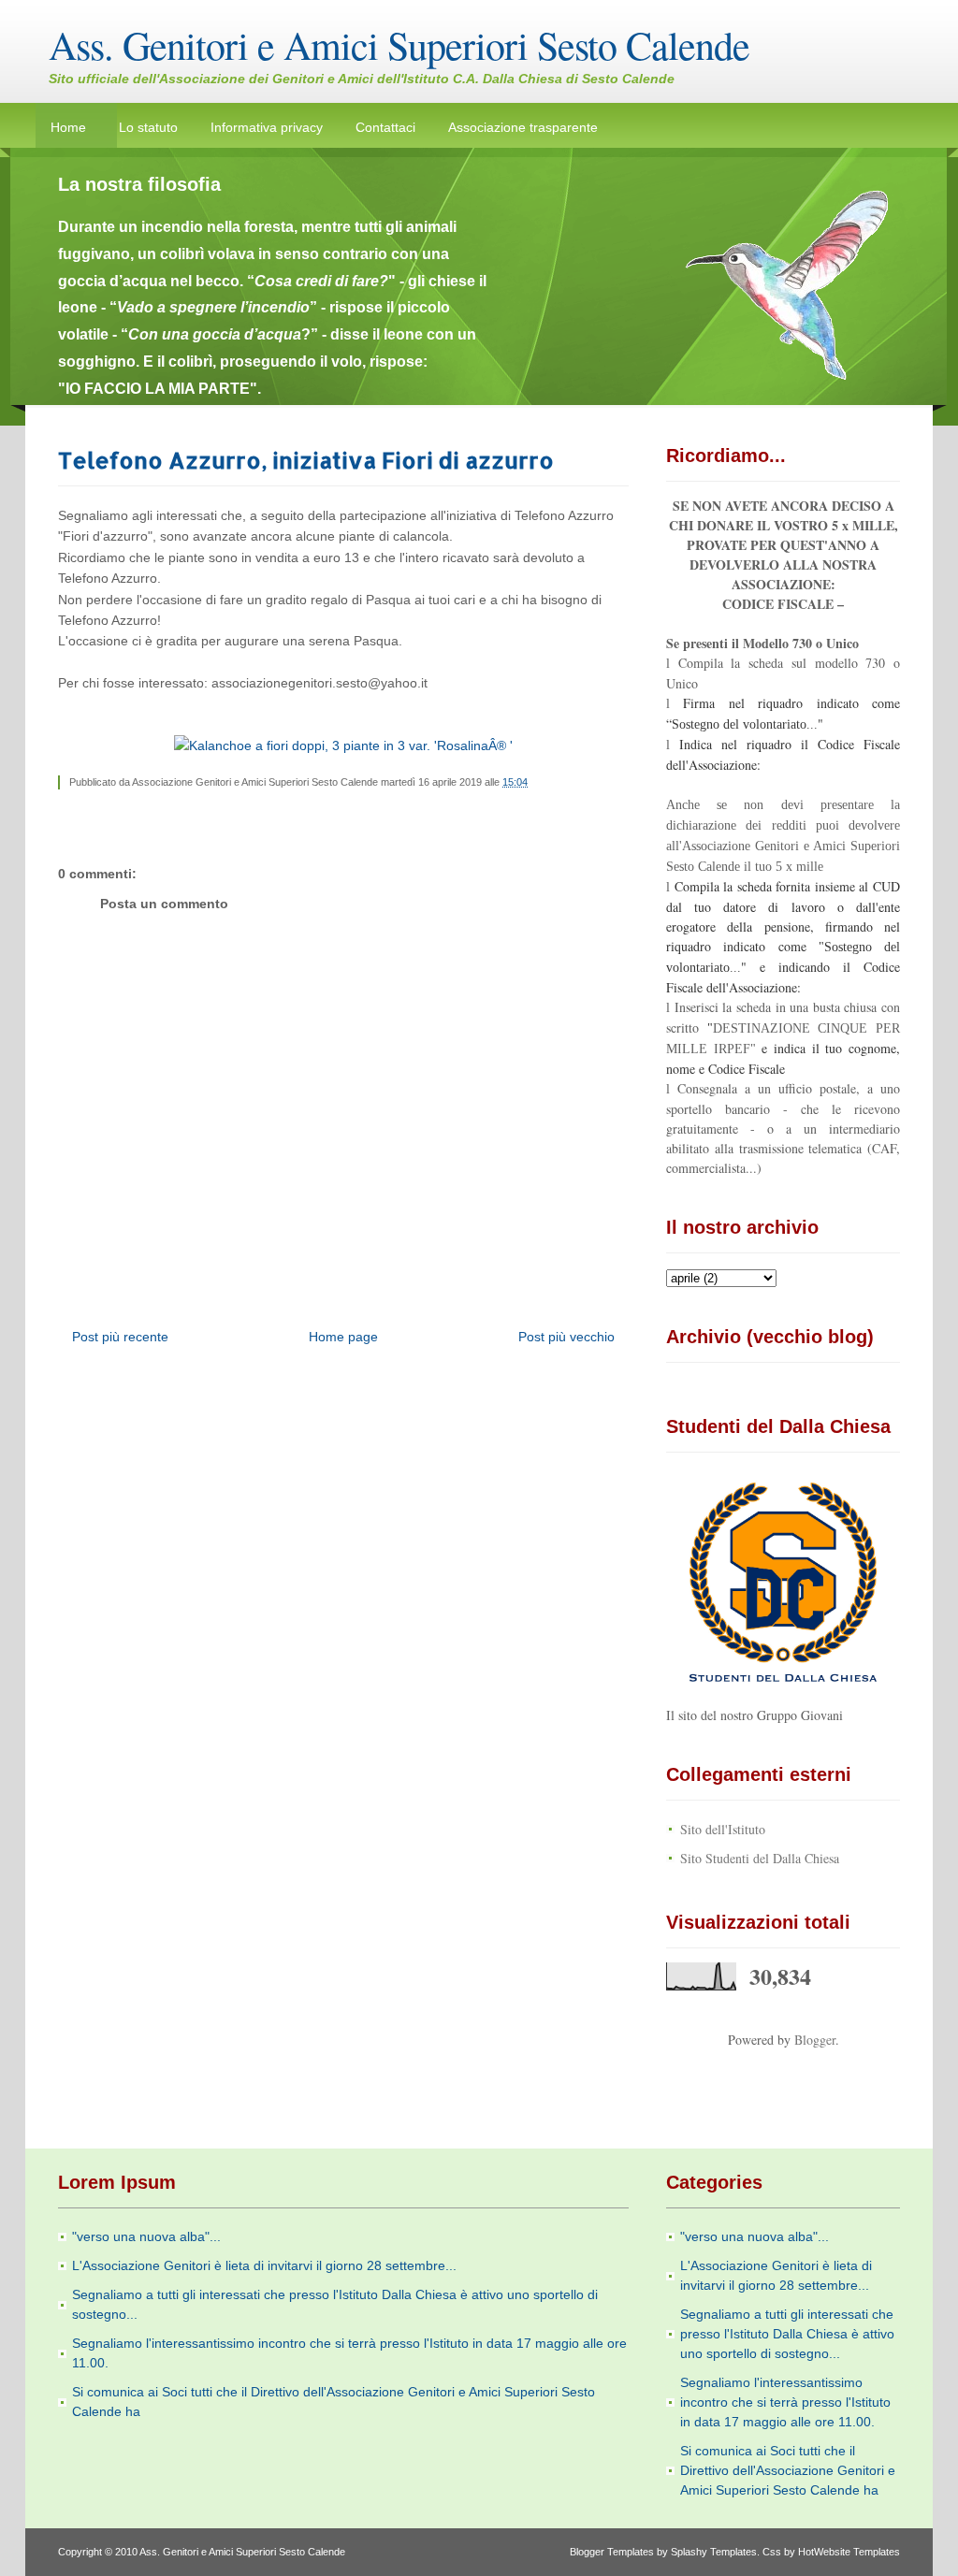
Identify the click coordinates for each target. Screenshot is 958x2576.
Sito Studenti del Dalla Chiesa (760, 1858)
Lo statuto (148, 127)
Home (68, 127)
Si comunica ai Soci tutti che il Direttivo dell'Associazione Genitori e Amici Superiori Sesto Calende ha (788, 2470)
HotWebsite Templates (849, 2552)
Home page (343, 1337)
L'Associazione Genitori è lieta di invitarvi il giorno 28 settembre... (264, 2265)
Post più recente (120, 1337)
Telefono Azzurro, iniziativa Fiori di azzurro (306, 460)
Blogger (815, 2040)
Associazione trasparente (523, 127)
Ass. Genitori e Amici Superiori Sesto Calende (399, 45)
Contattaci (385, 127)
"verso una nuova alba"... (146, 2236)
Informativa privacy (267, 127)
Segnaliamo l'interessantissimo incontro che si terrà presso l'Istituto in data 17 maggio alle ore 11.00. (785, 2402)
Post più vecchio (566, 1337)
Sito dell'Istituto (723, 1829)
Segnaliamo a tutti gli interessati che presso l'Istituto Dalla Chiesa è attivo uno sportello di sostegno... (787, 2334)
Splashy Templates (714, 2552)
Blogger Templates (612, 2552)
